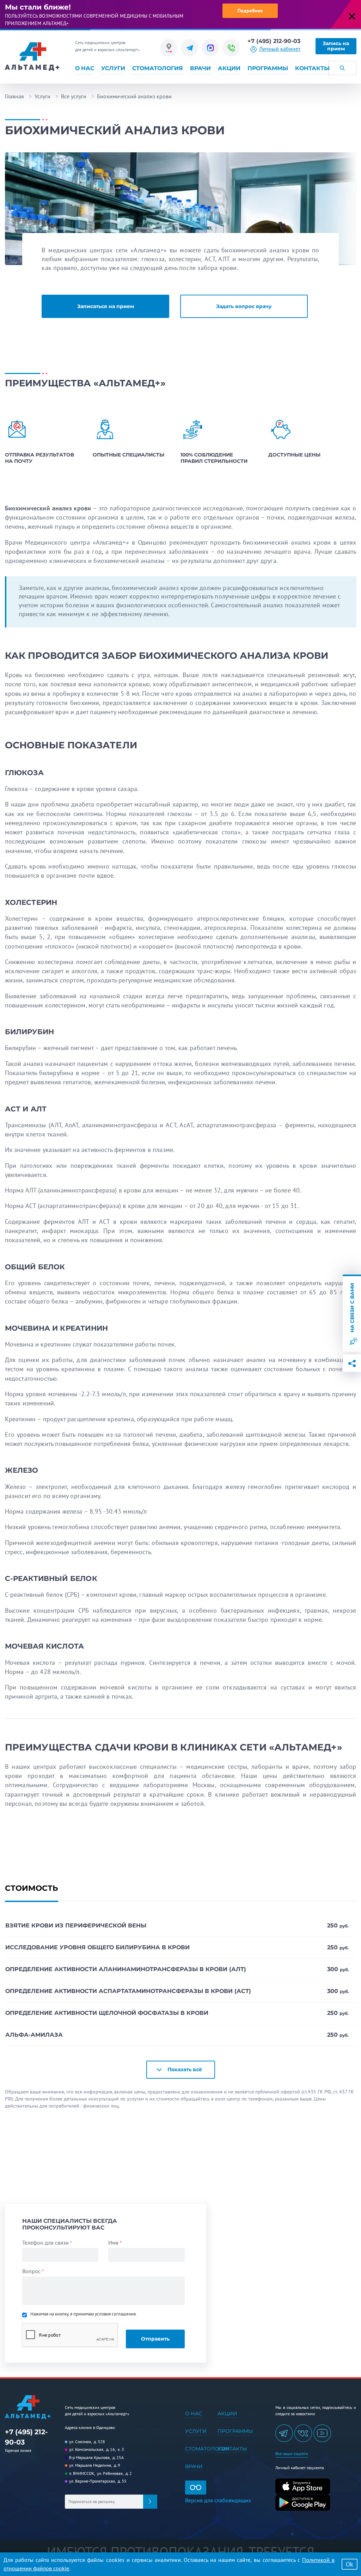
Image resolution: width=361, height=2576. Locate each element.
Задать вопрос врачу (244, 306)
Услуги (113, 68)
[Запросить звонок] (231, 48)
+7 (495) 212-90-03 (274, 41)
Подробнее (250, 11)
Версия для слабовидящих (218, 2500)
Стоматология (158, 68)
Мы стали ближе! (38, 7)
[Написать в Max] (210, 48)
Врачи (200, 68)
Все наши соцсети (292, 2454)
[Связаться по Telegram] (189, 48)
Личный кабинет (280, 49)
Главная (14, 96)
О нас (85, 68)
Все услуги (74, 96)
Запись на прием (336, 46)
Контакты (312, 68)
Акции (229, 68)
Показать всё (185, 2069)
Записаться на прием (106, 306)
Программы (268, 68)
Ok (350, 2564)
